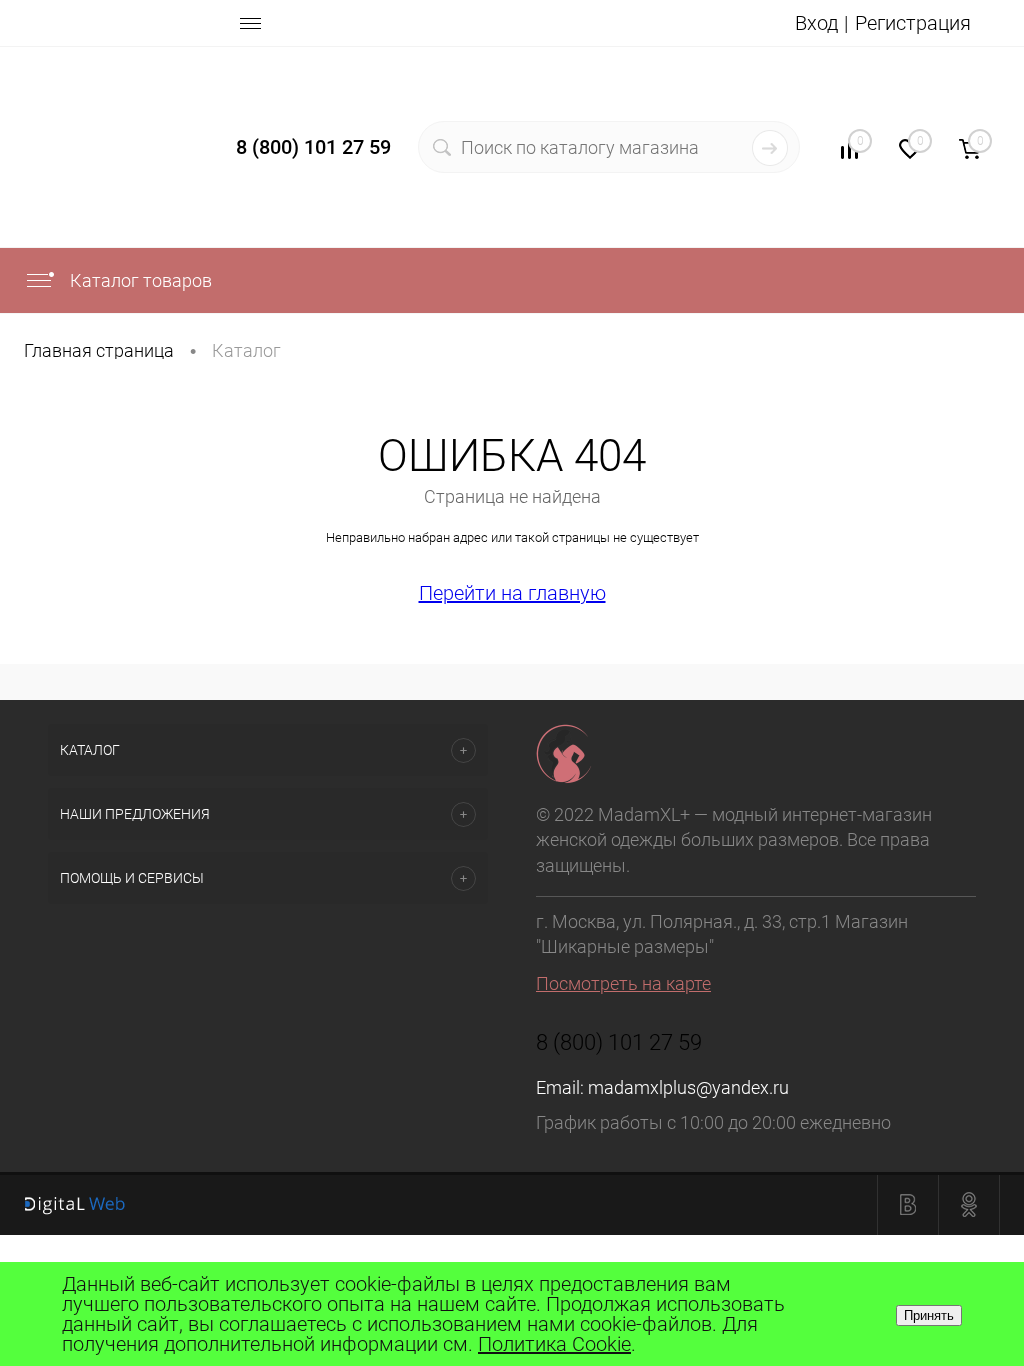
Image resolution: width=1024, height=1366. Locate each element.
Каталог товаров (139, 280)
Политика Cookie (554, 1344)
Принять (929, 1315)
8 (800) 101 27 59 (313, 147)
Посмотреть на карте (623, 983)
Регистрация (913, 23)
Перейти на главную (512, 593)
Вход (816, 23)
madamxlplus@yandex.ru (688, 1087)
